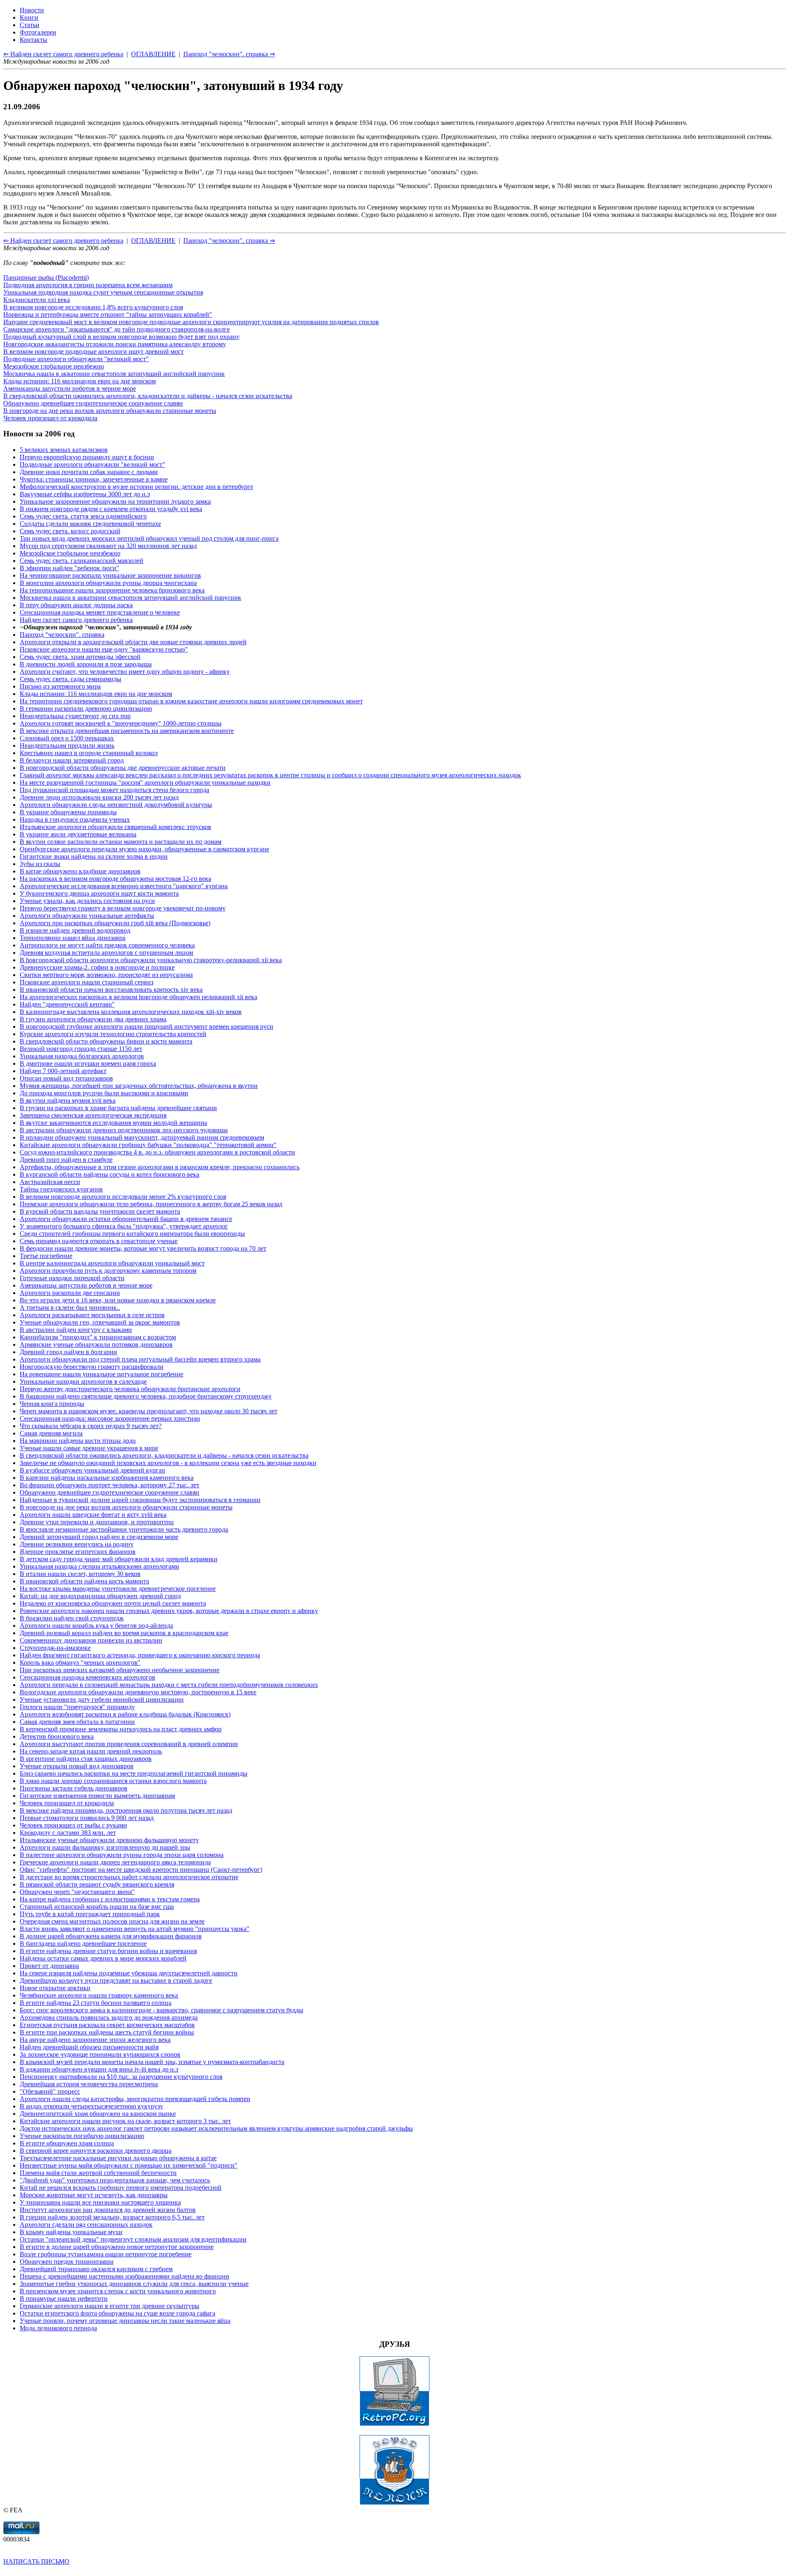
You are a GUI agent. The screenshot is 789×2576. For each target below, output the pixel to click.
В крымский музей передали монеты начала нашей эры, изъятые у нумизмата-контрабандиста (152, 2062)
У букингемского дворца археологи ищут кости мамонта (99, 893)
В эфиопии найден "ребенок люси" (69, 568)
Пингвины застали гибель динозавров (74, 1788)
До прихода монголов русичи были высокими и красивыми (104, 1093)
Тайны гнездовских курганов (61, 1189)
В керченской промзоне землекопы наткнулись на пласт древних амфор (121, 1729)
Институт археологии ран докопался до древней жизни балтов (108, 2210)
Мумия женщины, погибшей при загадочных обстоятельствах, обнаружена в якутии (139, 1086)
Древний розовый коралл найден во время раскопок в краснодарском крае (124, 1633)
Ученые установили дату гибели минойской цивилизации (102, 1699)
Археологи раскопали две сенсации (70, 1293)
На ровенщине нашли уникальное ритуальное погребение (102, 1374)
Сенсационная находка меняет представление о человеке (100, 612)
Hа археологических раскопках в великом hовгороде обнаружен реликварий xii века (138, 997)
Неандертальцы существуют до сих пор (75, 716)
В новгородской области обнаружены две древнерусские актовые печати (123, 768)
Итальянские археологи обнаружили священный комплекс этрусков (115, 827)
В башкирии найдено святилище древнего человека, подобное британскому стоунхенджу (146, 1396)
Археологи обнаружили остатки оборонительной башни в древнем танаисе (126, 1219)
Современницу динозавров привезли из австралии (91, 1640)
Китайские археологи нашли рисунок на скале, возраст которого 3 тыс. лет (125, 2121)
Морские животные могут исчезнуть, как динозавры (94, 2195)
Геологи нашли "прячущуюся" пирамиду (77, 1707)
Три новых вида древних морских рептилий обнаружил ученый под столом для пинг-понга (149, 538)
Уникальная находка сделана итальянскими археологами (99, 1566)
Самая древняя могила (51, 1433)
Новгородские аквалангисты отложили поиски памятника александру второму (115, 344)
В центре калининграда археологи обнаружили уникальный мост (112, 1263)
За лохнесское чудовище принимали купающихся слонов (100, 2054)
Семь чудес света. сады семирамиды (70, 679)
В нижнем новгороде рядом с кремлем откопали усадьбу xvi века (111, 509)
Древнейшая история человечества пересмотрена (89, 2084)
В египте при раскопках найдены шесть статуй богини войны (107, 2032)
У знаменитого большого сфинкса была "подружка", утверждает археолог (124, 1226)
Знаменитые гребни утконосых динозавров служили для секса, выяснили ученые (134, 2284)
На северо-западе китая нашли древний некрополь (91, 1751)
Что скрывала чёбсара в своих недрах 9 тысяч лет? (91, 1426)
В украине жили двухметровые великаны (78, 834)
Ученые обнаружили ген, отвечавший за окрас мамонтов (100, 1322)
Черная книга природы (52, 1404)
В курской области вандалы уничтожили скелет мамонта (100, 1211)
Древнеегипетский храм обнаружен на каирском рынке (98, 2114)
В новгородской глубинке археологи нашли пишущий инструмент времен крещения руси (146, 1026)
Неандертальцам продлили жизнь (67, 745)
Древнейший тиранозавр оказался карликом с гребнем (96, 2269)
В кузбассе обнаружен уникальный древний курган (92, 1470)
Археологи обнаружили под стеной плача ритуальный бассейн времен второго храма (140, 1359)
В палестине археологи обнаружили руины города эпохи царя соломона (122, 1855)
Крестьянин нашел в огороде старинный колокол (89, 753)
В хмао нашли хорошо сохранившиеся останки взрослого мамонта (113, 1781)
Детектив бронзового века (57, 1736)
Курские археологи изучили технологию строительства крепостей (113, 1034)
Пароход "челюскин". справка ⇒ (229, 241)
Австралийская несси (50, 1182)
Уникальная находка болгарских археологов (82, 1056)
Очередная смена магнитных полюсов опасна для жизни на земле (112, 1921)
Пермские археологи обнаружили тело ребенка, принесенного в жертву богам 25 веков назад (151, 1204)
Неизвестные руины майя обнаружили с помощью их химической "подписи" (129, 2165)
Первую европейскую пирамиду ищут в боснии (87, 457)
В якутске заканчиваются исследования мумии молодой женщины (113, 1123)
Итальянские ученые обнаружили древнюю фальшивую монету (109, 1840)
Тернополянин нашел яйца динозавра (73, 938)
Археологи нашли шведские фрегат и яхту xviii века (93, 1515)
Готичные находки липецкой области (72, 1278)
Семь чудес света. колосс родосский (70, 531)
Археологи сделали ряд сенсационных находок (86, 2225)
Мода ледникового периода (58, 2328)
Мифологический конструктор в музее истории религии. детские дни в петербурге (136, 487)
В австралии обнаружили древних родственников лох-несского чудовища (124, 1130)
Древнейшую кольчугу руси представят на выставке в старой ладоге (116, 1980)
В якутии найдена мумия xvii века (68, 1100)
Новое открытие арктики (55, 1988)
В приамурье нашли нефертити (64, 2298)
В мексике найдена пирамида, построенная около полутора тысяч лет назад (126, 1810)
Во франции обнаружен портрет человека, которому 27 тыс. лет (110, 1485)
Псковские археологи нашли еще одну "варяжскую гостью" (104, 649)
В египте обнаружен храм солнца (67, 2143)
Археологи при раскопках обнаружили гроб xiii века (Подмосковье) (115, 923)
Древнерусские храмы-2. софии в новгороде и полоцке (97, 967)
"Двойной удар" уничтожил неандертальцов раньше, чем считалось (115, 2180)
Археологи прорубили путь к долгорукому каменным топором (108, 1271)
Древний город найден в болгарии (68, 1352)
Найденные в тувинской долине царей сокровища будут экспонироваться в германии (140, 1500)
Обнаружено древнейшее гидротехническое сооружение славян (93, 403)
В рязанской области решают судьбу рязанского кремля (97, 1884)
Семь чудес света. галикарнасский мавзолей (82, 561)
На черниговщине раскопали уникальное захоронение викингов (110, 575)
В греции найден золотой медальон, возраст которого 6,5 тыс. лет (112, 2217)
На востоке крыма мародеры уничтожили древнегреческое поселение (118, 1589)
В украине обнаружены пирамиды (68, 812)
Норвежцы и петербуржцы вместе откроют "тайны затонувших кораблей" (108, 315)
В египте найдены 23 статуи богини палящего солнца (96, 2003)
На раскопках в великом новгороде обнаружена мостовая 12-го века (115, 879)
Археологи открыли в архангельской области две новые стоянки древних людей (133, 642)
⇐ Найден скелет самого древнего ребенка (63, 241)
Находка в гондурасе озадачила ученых (75, 819)
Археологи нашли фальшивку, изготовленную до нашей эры (105, 1847)
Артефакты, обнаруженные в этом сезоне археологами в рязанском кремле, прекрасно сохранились (160, 1167)
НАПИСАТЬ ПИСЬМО (36, 2561)
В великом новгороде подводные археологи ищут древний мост (93, 351)
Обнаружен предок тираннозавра (67, 2261)
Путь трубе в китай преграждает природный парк (90, 1914)
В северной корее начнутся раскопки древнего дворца (96, 2151)
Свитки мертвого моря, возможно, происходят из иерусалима (106, 975)
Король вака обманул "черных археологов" (80, 1662)
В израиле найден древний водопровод (75, 930)
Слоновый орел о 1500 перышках (67, 738)
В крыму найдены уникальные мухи (71, 2232)
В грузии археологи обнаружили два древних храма (93, 1019)
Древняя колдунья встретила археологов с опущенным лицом (106, 953)
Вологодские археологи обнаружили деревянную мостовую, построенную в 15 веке (138, 1692)
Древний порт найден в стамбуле (66, 1160)
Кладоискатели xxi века (37, 300)
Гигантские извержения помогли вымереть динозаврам (97, 1796)
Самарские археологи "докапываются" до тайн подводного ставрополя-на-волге (117, 329)
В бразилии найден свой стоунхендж (72, 1618)
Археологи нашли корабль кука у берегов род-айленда (96, 1626)
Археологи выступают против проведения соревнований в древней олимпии (129, 1744)
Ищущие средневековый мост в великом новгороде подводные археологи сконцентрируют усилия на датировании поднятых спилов (191, 322)
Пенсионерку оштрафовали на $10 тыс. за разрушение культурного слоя (121, 2077)
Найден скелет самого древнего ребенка (76, 620)
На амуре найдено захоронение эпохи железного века (95, 2040)
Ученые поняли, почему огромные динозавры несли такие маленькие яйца (125, 2321)
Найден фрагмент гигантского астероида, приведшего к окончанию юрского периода (140, 1655)
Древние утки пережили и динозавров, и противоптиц (97, 1522)
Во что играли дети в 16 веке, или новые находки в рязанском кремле (118, 1300)
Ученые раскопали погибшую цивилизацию (82, 2136)
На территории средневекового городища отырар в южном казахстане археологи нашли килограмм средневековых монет (191, 701)
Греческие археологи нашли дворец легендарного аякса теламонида (115, 1862)
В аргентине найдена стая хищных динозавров (86, 1759)
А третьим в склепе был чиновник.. (70, 1308)
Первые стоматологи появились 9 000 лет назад (87, 1818)
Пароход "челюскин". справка (62, 635)
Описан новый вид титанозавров (66, 1078)
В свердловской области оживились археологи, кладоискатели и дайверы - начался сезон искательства (148, 396)
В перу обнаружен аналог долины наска (76, 605)
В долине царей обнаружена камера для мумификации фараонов (111, 1936)
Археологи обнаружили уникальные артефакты (87, 916)
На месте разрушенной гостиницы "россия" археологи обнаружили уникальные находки (145, 782)
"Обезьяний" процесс (50, 2091)
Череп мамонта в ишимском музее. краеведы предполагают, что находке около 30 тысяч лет (149, 1411)
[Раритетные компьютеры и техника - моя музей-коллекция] (394, 2424)
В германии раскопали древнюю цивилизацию (86, 709)
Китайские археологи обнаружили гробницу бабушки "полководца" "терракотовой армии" (148, 1145)
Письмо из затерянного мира (60, 686)
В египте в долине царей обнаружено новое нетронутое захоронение (117, 2247)
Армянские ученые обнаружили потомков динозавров (96, 1344)
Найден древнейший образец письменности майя (89, 2047)
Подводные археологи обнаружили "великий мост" (76, 359)
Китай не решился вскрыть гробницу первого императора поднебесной (121, 2188)
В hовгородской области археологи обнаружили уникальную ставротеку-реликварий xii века (151, 960)
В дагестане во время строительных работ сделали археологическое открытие (129, 1877)
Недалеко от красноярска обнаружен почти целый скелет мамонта (113, 1603)
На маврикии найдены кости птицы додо (78, 1441)
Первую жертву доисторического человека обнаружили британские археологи (130, 1389)
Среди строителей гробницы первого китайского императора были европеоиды (132, 1234)
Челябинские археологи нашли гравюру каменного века (99, 1995)
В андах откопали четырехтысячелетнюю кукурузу (91, 2106)
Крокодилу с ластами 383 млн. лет (68, 1833)
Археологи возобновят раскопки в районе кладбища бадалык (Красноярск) (125, 1714)
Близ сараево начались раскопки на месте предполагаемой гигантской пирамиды (134, 1773)
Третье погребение (46, 1256)
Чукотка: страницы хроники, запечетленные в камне (94, 479)
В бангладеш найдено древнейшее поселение (83, 1944)
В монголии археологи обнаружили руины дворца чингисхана (108, 583)
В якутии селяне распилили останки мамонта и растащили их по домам (121, 842)
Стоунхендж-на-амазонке (55, 1648)
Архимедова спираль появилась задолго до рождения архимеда (109, 2017)
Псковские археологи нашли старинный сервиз (87, 982)
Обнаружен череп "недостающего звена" (77, 1892)
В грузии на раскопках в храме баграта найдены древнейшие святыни (118, 1108)
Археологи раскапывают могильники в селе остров (92, 1315)
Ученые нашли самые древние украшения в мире (89, 1448)
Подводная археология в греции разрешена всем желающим (88, 285)
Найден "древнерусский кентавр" (67, 1004)
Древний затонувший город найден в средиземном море (99, 1537)
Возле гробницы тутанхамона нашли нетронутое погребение (106, 2254)
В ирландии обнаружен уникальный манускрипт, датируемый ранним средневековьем (142, 1137)
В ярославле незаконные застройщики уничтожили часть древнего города (124, 1529)
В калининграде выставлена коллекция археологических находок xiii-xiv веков (131, 1012)
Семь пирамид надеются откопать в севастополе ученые (99, 1241)
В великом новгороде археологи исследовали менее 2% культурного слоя (123, 1197)
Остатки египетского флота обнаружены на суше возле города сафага (118, 2313)
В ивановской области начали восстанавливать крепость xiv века (111, 990)
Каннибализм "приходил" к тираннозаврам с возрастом (98, 1337)
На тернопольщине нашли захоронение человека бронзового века (112, 590)
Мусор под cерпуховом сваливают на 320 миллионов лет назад (108, 546)
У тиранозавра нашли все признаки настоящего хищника (100, 2202)
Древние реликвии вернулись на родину (77, 1544)
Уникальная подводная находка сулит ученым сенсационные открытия (103, 292)
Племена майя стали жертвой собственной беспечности (98, 2173)
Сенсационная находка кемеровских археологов (88, 1677)
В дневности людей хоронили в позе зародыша (86, 664)
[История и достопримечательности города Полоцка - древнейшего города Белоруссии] (394, 2503)
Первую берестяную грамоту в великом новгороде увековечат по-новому (123, 908)
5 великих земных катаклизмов (64, 450)
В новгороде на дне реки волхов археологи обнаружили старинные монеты (110, 411)
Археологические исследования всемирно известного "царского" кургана (124, 886)
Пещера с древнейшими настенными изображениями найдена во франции (125, 2276)
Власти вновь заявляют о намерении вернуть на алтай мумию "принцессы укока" (135, 1929)
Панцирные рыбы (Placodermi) (46, 278)
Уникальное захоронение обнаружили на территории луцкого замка (115, 501)
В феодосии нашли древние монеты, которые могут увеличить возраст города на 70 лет (143, 1248)
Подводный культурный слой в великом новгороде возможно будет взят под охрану (121, 337)
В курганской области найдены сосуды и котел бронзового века (110, 1174)
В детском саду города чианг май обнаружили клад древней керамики (119, 1559)
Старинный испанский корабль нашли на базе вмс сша (97, 1907)
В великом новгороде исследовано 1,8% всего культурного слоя (93, 307)
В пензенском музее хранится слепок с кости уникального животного (118, 2291)
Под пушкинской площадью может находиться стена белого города (114, 790)
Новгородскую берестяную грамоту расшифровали (92, 1367)
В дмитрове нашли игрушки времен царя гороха (88, 1063)
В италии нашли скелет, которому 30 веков (80, 1574)
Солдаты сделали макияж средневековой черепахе (90, 524)
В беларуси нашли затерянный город (72, 760)
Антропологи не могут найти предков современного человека (107, 945)
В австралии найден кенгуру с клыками (76, 1330)
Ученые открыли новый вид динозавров (77, 1766)
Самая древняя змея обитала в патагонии (77, 1722)
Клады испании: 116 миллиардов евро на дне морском (80, 381)
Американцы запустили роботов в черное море (70, 388)
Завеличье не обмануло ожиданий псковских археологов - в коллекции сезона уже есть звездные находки (168, 1463)
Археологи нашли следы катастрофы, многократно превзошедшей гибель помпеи (135, 2099)
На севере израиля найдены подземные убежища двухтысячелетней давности (129, 1973)
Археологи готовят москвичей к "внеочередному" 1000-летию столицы (121, 723)
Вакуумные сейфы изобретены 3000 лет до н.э (85, 494)
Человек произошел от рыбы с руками (73, 1825)
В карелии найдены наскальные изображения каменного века (107, 1478)
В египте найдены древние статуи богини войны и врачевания (108, 1951)
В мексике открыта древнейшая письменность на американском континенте (127, 731)
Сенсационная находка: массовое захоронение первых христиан (110, 1418)
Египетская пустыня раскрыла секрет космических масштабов (107, 2025)
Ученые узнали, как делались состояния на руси (87, 901)
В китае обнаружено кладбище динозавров (80, 871)
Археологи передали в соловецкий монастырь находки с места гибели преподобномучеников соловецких (169, 1685)
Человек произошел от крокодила (50, 418)
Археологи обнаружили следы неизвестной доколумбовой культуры (116, 805)
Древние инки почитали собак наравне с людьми (89, 472)
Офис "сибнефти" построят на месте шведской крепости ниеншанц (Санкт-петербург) (141, 1870)
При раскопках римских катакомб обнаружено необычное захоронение (120, 1670)
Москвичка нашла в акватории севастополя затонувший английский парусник (114, 374)
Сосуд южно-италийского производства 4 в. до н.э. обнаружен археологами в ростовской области (157, 1152)
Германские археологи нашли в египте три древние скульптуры (110, 2306)
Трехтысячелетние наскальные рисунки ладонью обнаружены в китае (118, 2158)
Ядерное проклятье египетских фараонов (78, 1552)
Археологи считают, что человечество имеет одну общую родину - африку (125, 672)
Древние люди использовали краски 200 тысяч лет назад (99, 797)
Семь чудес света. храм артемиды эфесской (80, 657)
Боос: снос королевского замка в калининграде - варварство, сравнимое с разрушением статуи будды (161, 2010)
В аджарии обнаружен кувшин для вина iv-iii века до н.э (99, 2069)
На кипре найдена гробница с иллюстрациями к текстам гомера (110, 1899)
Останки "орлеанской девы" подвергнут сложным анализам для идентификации (133, 2239)
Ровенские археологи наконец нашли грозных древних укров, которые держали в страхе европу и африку (169, 1611)
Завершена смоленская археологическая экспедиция (93, 1115)
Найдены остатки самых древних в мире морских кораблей (103, 1958)
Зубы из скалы (40, 864)
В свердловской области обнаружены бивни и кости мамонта (106, 1041)
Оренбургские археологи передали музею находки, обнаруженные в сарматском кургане (144, 849)
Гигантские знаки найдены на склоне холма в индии (94, 856)
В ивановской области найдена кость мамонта (84, 1581)
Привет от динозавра (49, 1966)
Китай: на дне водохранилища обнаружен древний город (100, 1596)
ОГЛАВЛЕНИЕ (153, 241)
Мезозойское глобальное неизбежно (54, 366)
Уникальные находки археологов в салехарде (83, 1381)
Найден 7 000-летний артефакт (63, 1071)
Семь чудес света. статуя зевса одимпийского (83, 516)
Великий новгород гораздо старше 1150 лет (81, 1049)
